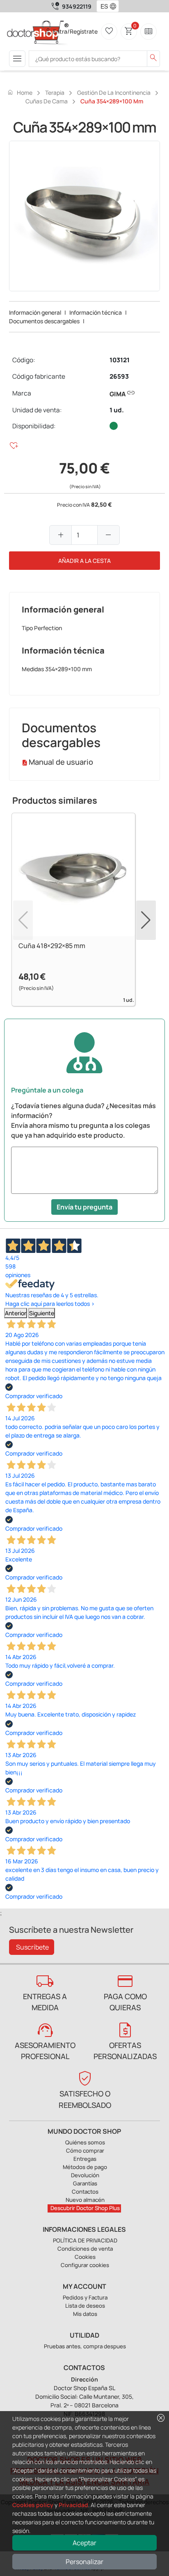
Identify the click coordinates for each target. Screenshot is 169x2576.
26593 (119, 376)
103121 (120, 360)
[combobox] (102, 6)
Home (20, 92)
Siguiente (42, 1313)
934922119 (77, 6)
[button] (115, 6)
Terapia (55, 93)
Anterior (16, 1313)
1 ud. (117, 410)
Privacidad (73, 2505)
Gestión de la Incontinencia (114, 93)
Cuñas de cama (47, 101)
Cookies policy (33, 2505)
